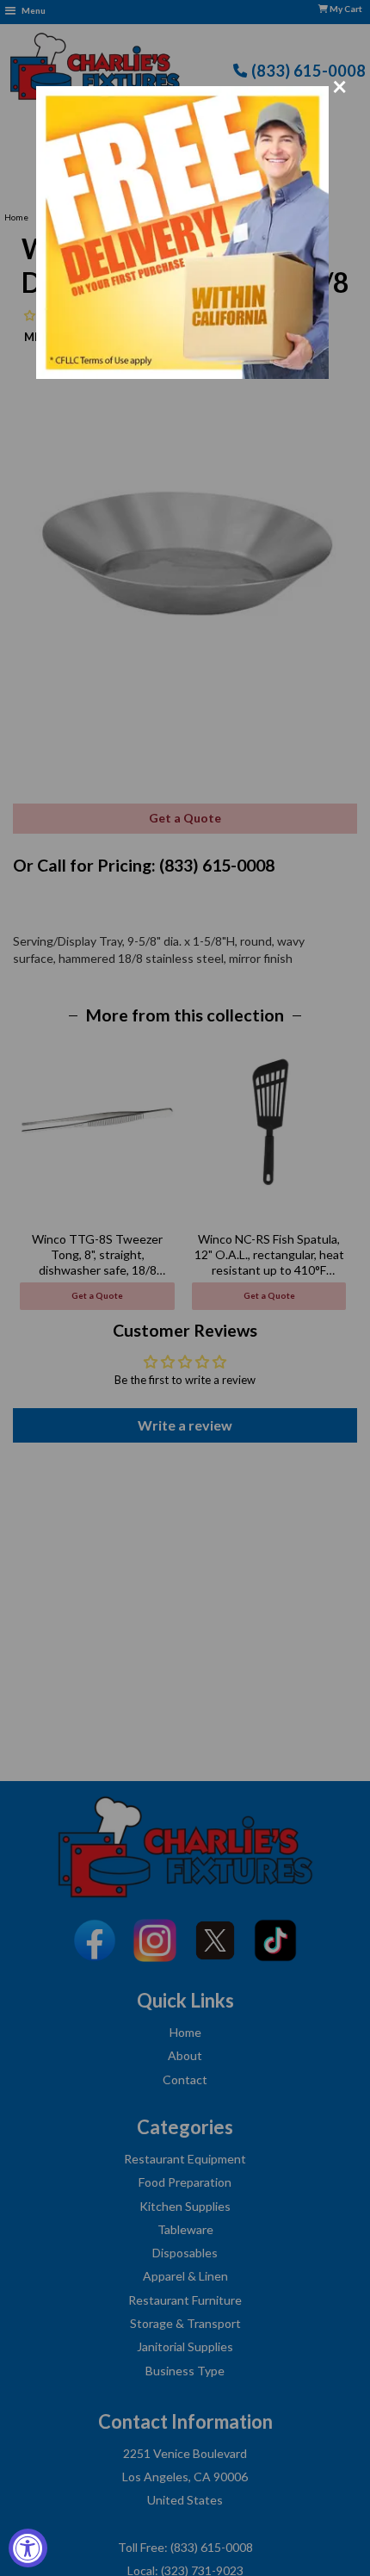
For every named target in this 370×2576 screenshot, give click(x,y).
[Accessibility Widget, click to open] (28, 2548)
